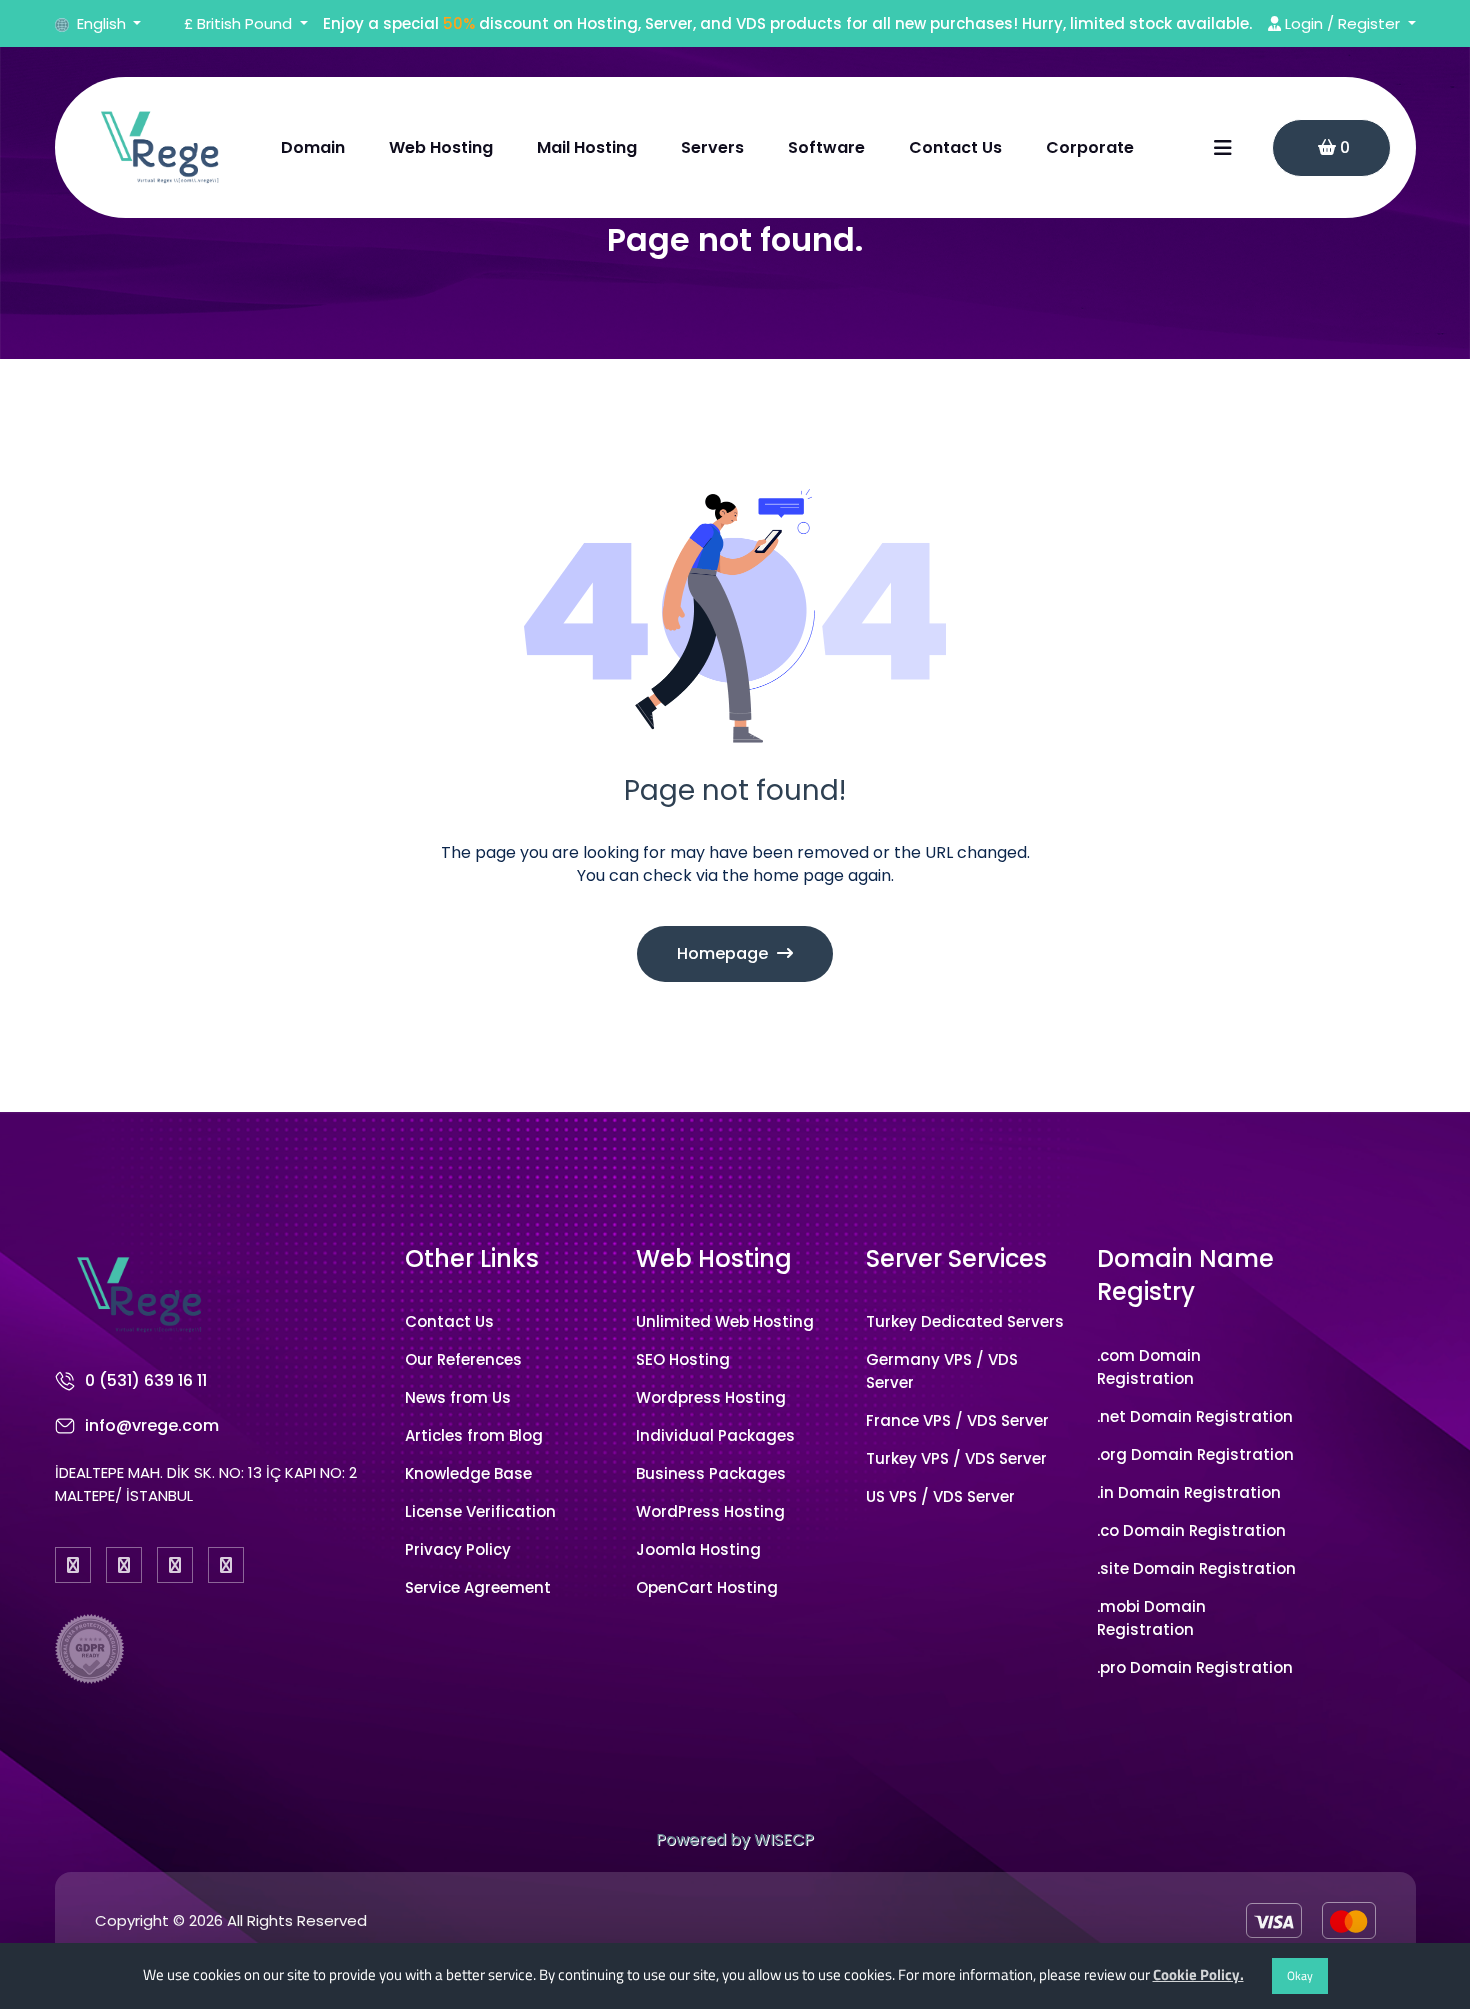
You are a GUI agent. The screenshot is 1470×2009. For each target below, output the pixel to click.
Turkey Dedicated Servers (965, 1321)
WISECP (784, 1839)
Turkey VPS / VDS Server (956, 1458)
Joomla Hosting (698, 1549)
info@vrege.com (152, 1425)
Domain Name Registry (1185, 1275)
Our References (463, 1359)
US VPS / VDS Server (940, 1496)
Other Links (472, 1258)
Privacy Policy (458, 1549)
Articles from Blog (474, 1435)
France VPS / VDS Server (957, 1420)
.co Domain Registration (1191, 1530)
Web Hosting (441, 147)
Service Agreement (478, 1587)
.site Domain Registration (1196, 1568)
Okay (1300, 1975)
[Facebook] (73, 1565)
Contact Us (955, 147)
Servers (712, 147)
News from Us (458, 1397)
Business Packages (711, 1473)
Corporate (1090, 147)
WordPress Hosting (710, 1511)
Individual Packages (715, 1435)
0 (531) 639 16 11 (146, 1380)
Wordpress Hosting (711, 1397)
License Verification (480, 1511)
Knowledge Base (468, 1473)
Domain (313, 147)
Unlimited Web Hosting (725, 1321)
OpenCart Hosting (707, 1587)
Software (826, 147)
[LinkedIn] (226, 1565)
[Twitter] (124, 1565)
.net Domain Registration (1195, 1416)
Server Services (956, 1258)
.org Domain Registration (1195, 1454)
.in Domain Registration (1189, 1492)
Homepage (724, 953)
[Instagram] (175, 1565)
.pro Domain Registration (1195, 1667)
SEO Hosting (683, 1359)
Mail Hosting (587, 147)
